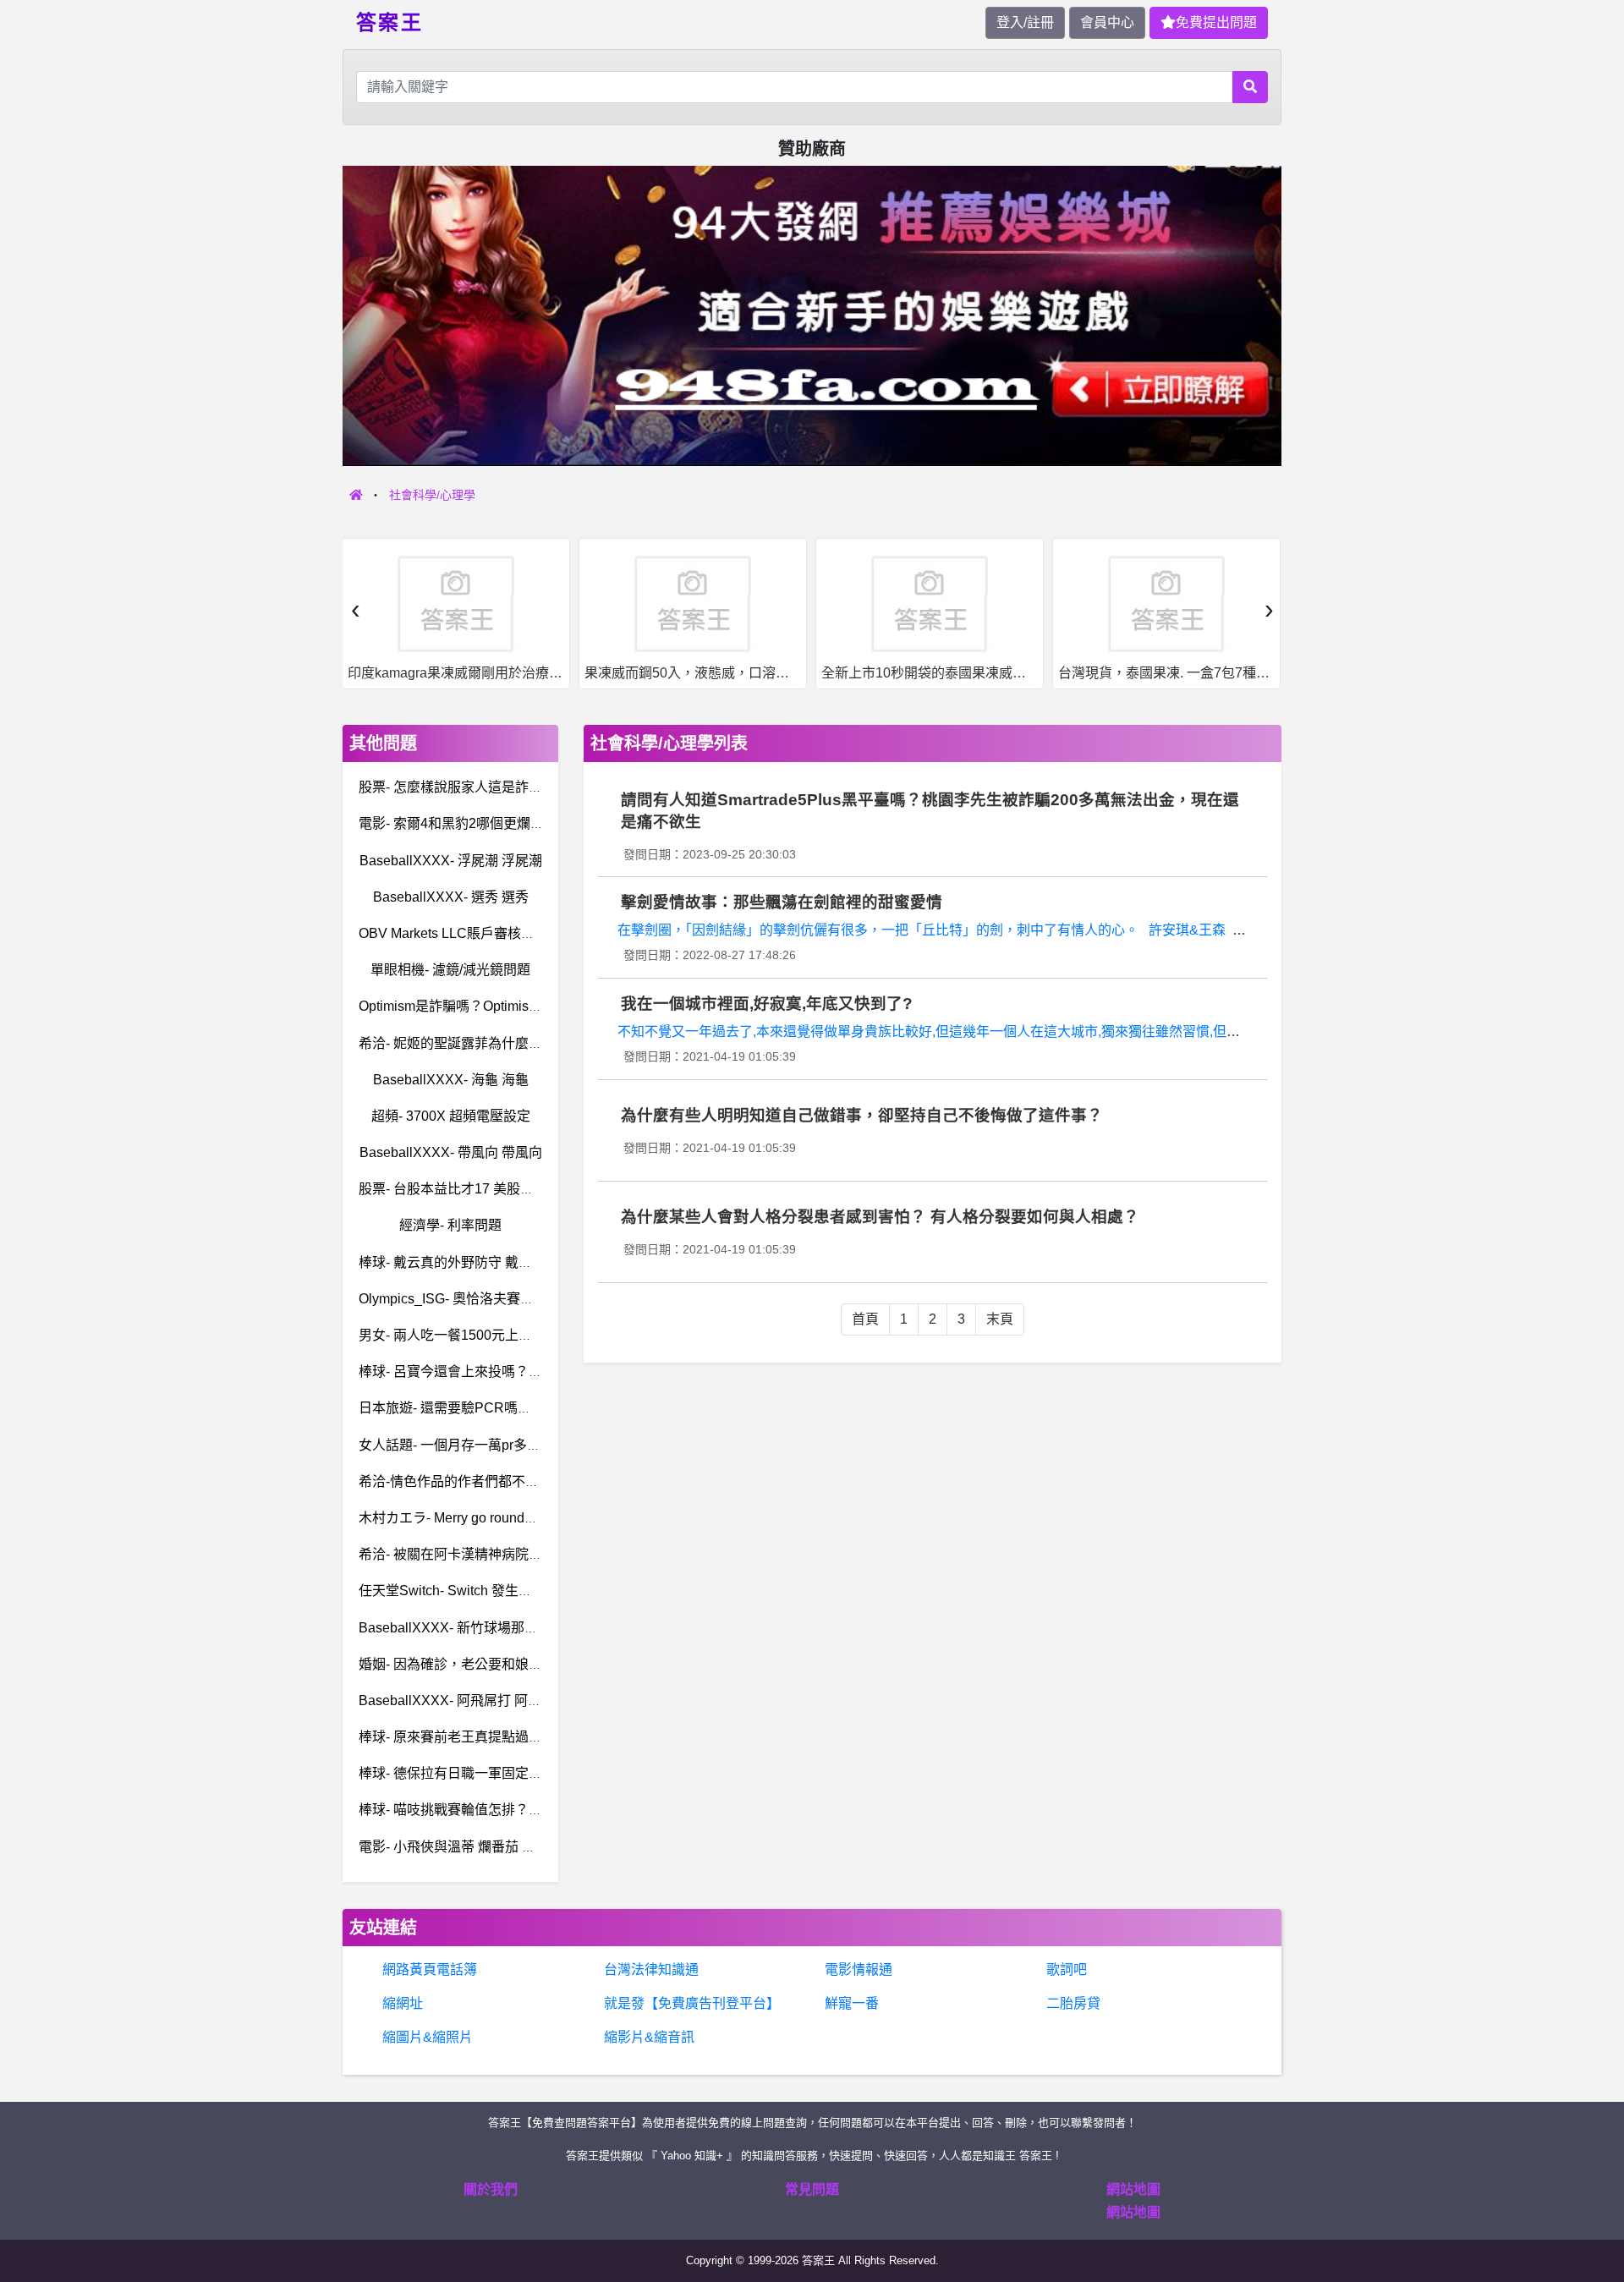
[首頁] (356, 495)
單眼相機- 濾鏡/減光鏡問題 (450, 970)
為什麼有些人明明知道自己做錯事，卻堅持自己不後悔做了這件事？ (862, 1115)
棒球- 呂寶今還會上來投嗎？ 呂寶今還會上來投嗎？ (513, 1371)
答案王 (390, 21)
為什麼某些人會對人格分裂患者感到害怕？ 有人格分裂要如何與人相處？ (880, 1217)
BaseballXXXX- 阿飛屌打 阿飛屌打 (464, 1701)
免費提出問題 (1216, 22)
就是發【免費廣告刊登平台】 (692, 2003)
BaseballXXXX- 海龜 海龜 (451, 1080)
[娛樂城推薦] (812, 315)
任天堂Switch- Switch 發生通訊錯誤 (466, 1591)
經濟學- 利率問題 (450, 1225)
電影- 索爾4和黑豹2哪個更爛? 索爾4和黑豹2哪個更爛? (522, 823)
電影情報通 (859, 1969)
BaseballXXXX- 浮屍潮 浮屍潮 (451, 861)
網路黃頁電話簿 (430, 1969)
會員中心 (1107, 22)
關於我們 (491, 2189)
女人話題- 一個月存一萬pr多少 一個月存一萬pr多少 (511, 1445)
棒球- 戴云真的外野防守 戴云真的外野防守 (486, 1262)
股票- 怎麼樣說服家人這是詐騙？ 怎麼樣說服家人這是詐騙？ (540, 787)
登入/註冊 (1025, 22)
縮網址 (403, 2003)
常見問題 (812, 2189)
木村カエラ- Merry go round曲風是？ (469, 1518)
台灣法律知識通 (651, 1969)
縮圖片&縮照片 (428, 2037)
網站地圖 (1133, 2189)
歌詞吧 (1067, 1969)
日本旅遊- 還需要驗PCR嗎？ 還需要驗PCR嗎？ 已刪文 (524, 1408)
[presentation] (355, 609)
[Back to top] (1594, 2209)
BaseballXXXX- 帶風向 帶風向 (451, 1152)
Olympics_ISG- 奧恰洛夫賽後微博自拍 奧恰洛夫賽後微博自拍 (543, 1299)
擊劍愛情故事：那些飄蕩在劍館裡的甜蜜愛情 (782, 902)
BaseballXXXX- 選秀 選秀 (451, 897)
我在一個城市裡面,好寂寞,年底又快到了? (767, 1004)
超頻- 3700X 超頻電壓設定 (451, 1116)
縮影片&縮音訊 (649, 2037)
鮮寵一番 (852, 2003)
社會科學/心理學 (432, 495)
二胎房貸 (1073, 2003)
